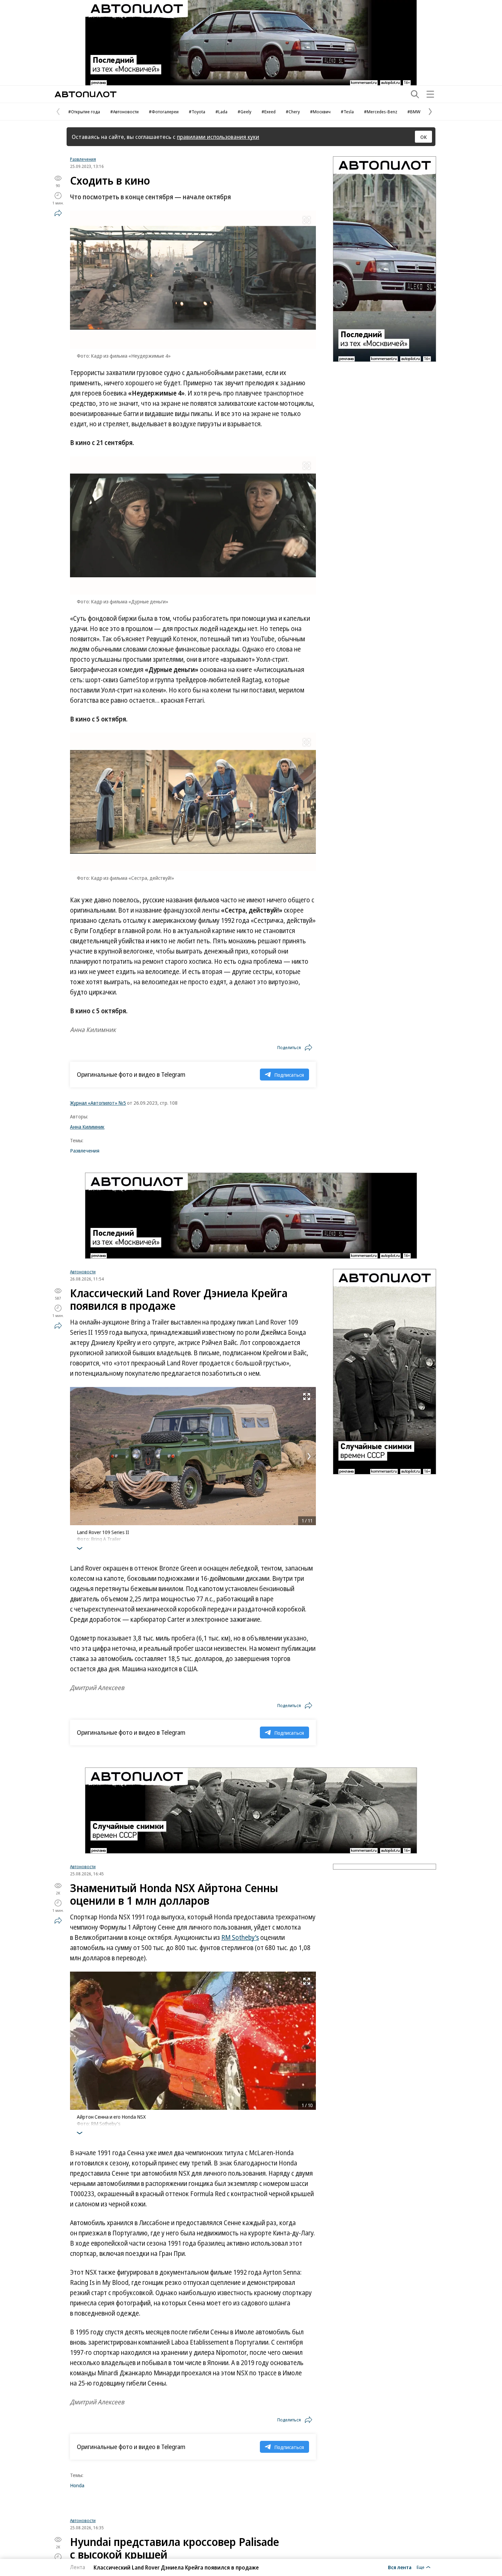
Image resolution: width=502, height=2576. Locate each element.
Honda (77, 2485)
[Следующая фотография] (309, 1456)
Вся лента (400, 2567)
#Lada (221, 112)
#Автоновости (124, 112)
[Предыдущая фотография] (77, 1456)
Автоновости (83, 1272)
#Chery (293, 112)
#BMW (414, 112)
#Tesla (347, 112)
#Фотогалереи (164, 112)
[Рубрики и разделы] (430, 94)
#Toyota (197, 112)
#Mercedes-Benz (381, 112)
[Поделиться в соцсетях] (58, 213)
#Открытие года (84, 112)
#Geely (245, 112)
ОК (424, 137)
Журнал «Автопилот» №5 (98, 1103)
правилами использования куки (218, 137)
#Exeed (269, 112)
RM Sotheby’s (240, 1937)
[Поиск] (415, 94)
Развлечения (83, 159)
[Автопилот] (86, 94)
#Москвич (320, 112)
